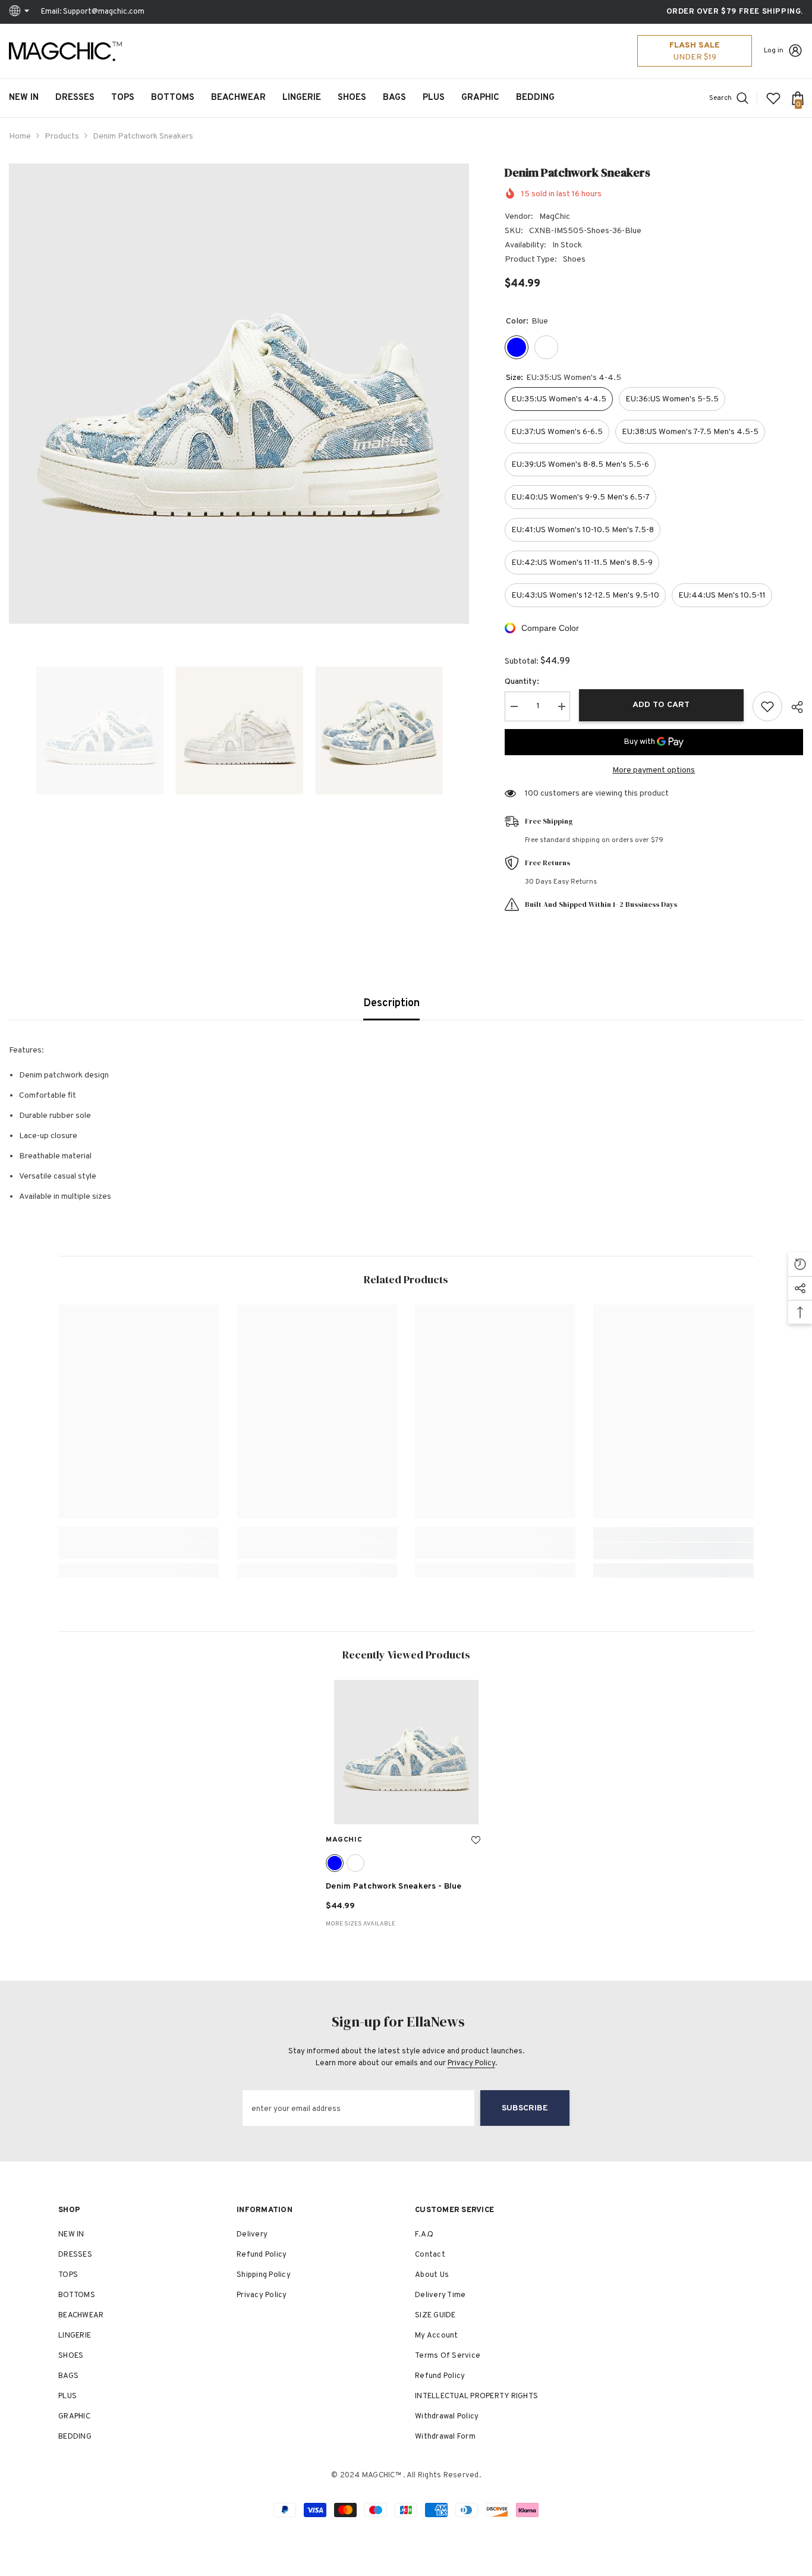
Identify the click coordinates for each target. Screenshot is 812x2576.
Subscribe (525, 2108)
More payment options (654, 770)
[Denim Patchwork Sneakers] (406, 1752)
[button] (12, 730)
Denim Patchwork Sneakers (394, 1887)
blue (335, 1863)
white (355, 1863)
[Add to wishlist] (767, 706)
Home (20, 136)
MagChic (555, 217)
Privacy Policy (471, 2063)
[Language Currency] (21, 12)
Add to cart (661, 705)
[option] (239, 394)
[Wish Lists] (773, 98)
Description (391, 1003)
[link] (139, 1551)
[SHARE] (793, 707)
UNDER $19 (695, 57)
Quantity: (522, 682)
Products (62, 136)
